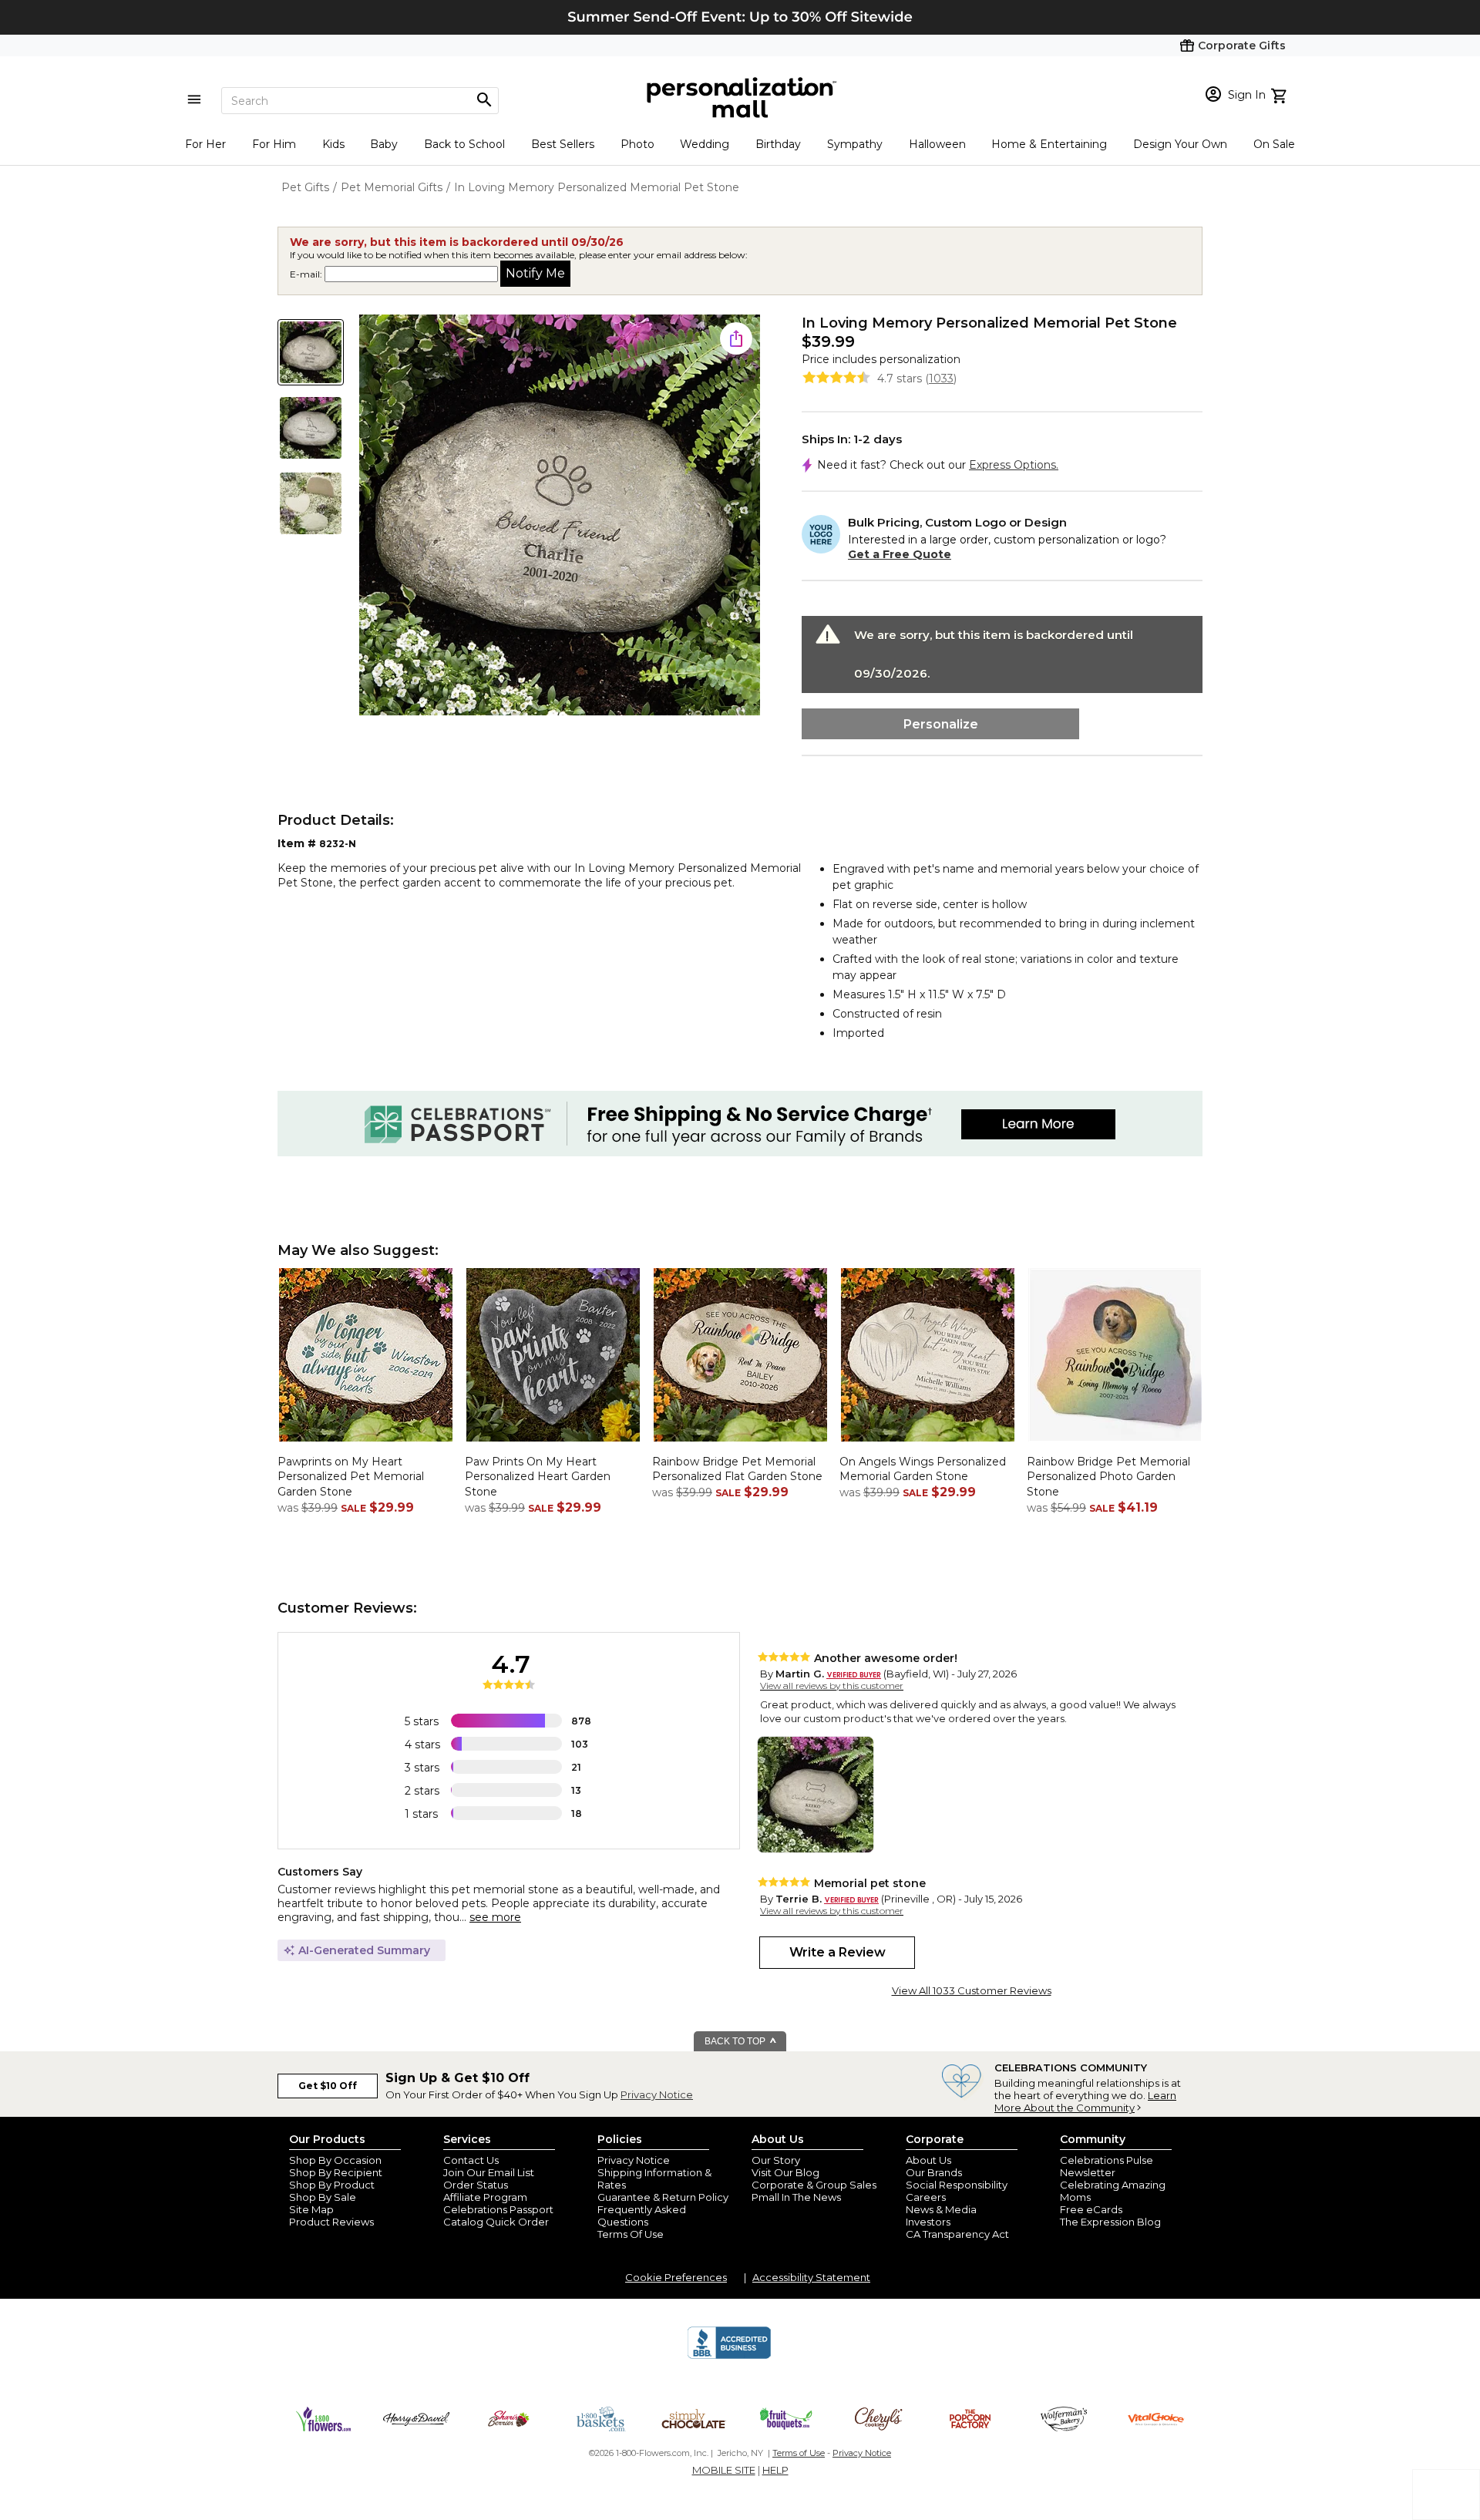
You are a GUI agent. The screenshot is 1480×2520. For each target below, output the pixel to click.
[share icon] (736, 338)
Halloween (937, 144)
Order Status (476, 2185)
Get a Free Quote (900, 554)
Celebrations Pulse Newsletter (1107, 2166)
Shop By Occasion (335, 2160)
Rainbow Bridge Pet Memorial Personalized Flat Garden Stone (737, 1469)
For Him (274, 144)
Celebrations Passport (498, 2209)
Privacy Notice (657, 2094)
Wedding (705, 144)
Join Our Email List (489, 2172)
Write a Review (838, 1952)
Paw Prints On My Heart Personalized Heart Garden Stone (538, 1477)
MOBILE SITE (724, 2470)
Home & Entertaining (1049, 144)
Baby (384, 144)
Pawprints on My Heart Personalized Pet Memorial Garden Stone (351, 1477)
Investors (928, 2222)
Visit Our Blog (785, 2172)
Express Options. (1014, 465)
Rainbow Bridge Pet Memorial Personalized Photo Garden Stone (1108, 1477)
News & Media (941, 2209)
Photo (637, 144)
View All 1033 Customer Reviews (972, 1990)
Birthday (778, 144)
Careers (926, 2197)
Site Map (311, 2209)
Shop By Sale (323, 2197)
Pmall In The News (796, 2197)
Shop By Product (332, 2185)
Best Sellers (563, 144)
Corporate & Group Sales (814, 2185)
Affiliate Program (485, 2197)
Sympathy (855, 144)
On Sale (1274, 144)
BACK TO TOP (736, 2041)
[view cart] (1281, 94)
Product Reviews (331, 2222)
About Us (928, 2160)
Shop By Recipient (336, 2172)
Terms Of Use (631, 2234)
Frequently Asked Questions (642, 2216)
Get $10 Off (328, 2086)
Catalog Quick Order (496, 2222)
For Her (205, 144)
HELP (775, 2470)
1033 (941, 379)
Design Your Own (1180, 144)
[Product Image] (560, 516)
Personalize (941, 724)
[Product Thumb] (311, 352)
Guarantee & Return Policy (663, 2197)
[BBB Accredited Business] (729, 2357)
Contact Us (471, 2160)
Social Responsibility (957, 2185)
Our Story (776, 2160)
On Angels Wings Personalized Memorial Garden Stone (923, 1469)
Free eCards (1091, 2209)
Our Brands (934, 2172)
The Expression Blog (1110, 2222)
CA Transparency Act (957, 2234)
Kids (333, 144)
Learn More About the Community (1085, 2101)
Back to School (464, 144)
